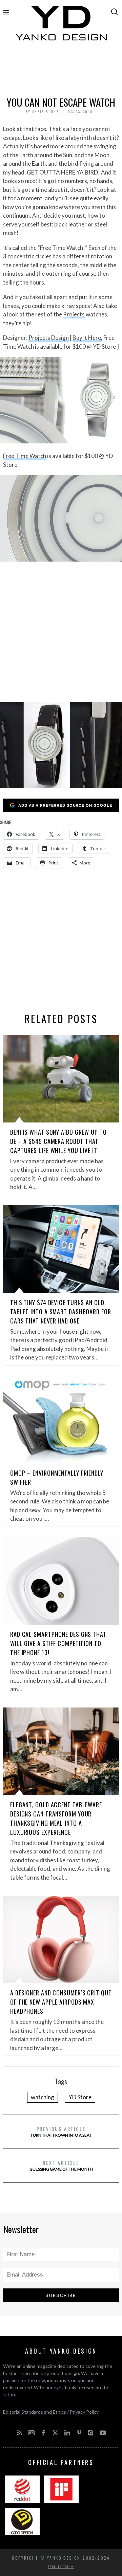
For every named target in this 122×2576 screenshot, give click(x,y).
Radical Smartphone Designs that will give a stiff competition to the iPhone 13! (58, 1643)
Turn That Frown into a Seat (61, 2131)
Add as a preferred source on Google (65, 805)
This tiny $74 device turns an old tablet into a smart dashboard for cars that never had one (61, 1312)
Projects (74, 314)
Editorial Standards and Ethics (35, 2412)
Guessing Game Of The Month (61, 2165)
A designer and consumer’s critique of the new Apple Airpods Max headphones (61, 2002)
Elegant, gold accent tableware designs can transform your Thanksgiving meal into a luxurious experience (56, 1818)
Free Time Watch (25, 456)
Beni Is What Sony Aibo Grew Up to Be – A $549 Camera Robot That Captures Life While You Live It (58, 1141)
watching (43, 2097)
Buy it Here (87, 338)
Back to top (59, 2566)
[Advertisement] (61, 70)
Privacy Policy (84, 2412)
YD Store (80, 2097)
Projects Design (49, 338)
